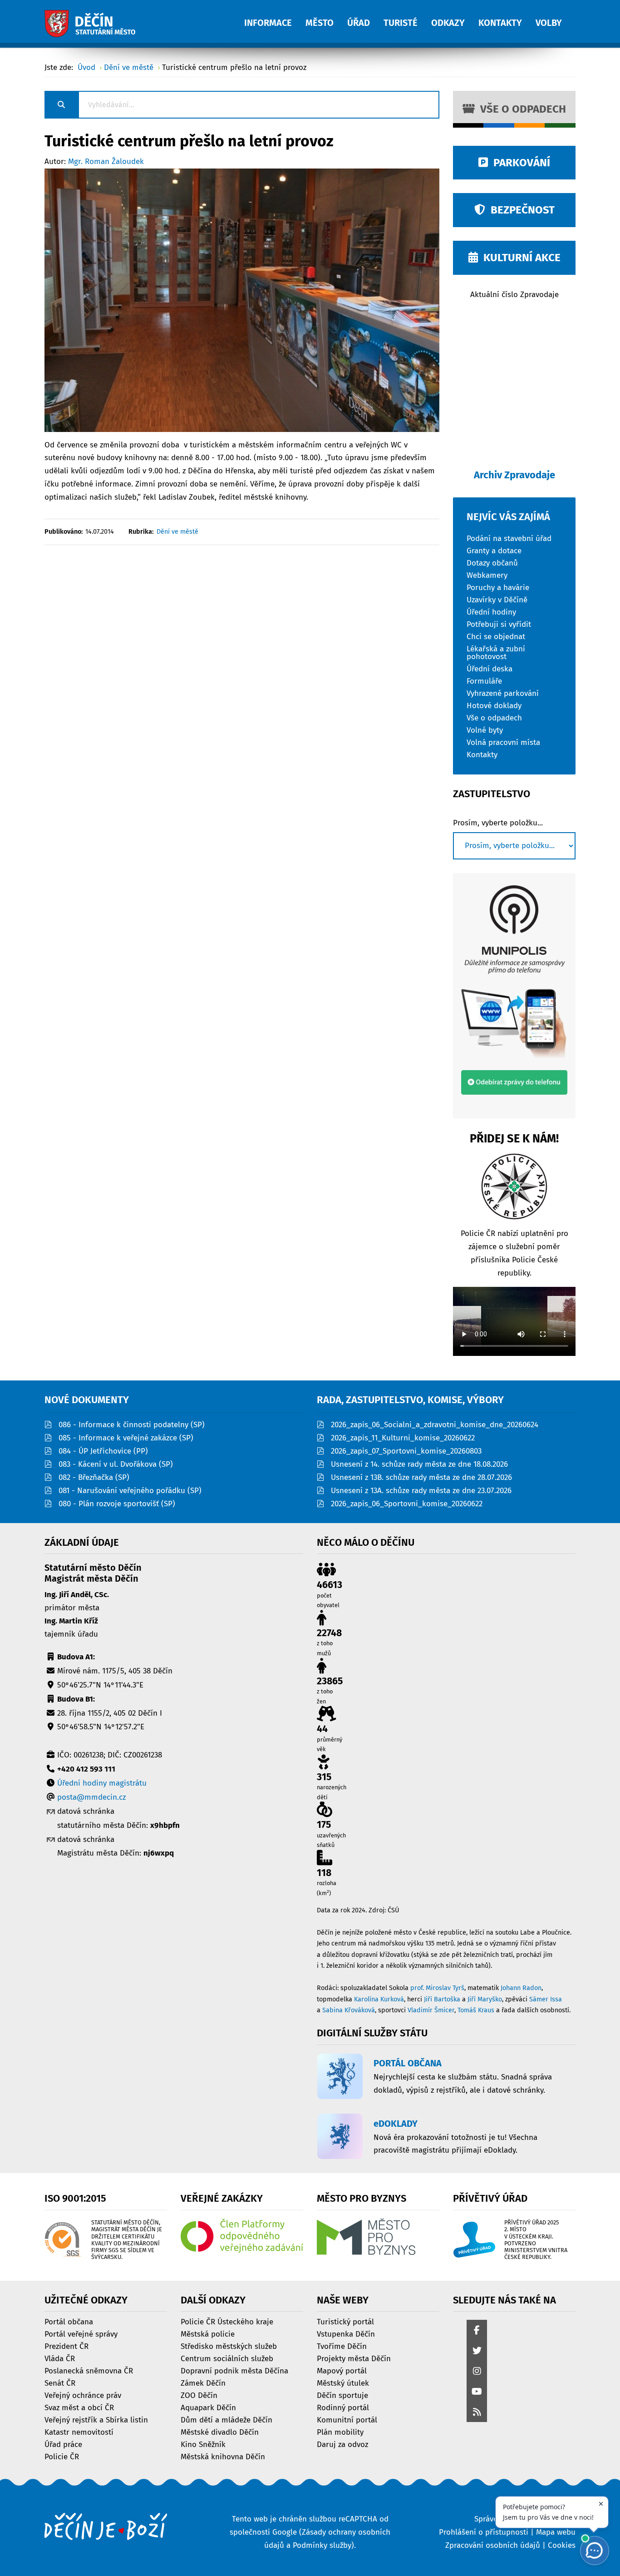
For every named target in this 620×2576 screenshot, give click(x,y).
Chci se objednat (496, 636)
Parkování (519, 163)
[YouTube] (477, 2392)
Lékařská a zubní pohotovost (496, 652)
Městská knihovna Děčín (223, 2456)
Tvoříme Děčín (342, 2346)
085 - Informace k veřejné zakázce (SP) (126, 1438)
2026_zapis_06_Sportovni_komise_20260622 (407, 1504)
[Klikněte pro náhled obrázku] (242, 300)
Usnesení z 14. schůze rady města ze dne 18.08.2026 (419, 1464)
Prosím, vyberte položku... (498, 823)
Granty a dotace (494, 550)
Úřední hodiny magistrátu (102, 1783)
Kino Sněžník (203, 2444)
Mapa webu (556, 2532)
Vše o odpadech (520, 109)
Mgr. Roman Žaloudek (106, 161)
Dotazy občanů (492, 563)
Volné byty (485, 730)
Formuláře (484, 681)
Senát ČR (60, 2383)
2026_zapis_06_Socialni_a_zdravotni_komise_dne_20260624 (435, 1425)
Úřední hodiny (491, 612)
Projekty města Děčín (354, 2358)
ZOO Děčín (199, 2395)
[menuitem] (275, 18)
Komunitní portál (347, 2420)
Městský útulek (343, 2383)
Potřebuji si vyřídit (499, 624)
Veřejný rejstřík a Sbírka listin (96, 2420)
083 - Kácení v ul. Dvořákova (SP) (116, 1464)
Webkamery (487, 575)
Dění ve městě (177, 532)
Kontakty (482, 754)
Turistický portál (345, 2321)
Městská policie (208, 2334)
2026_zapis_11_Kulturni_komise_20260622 (403, 1438)
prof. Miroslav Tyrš (437, 1988)
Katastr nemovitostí (79, 2432)
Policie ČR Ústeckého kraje (227, 2321)
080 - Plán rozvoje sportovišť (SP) (117, 1504)
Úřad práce (63, 2444)
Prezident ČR (66, 2346)
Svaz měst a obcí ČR (79, 2407)
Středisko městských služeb (229, 2346)
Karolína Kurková (379, 1999)
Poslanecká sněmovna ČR (89, 2370)
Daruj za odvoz (342, 2444)
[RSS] (477, 2413)
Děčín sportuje (342, 2395)
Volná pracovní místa (503, 742)
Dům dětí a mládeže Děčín (226, 2420)
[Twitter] (477, 2351)
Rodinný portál (343, 2407)
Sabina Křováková (349, 2010)
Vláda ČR (60, 2358)
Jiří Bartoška (442, 1999)
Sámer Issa (546, 1999)
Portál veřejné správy (81, 2334)
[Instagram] (477, 2372)
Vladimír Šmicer (431, 2010)
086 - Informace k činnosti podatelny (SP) (132, 1425)
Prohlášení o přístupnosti (484, 2532)
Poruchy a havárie (498, 587)
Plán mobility (340, 2432)
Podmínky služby (322, 2545)
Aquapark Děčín (208, 2407)
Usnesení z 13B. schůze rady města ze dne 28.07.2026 (421, 1477)
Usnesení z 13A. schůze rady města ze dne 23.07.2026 (421, 1491)
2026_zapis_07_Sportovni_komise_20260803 (406, 1451)
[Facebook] (477, 2331)
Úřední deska (490, 668)
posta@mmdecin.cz (91, 1797)
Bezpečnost (520, 210)
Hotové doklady (494, 705)
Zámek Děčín (203, 2383)
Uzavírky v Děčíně (497, 599)
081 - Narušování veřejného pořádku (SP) (130, 1491)
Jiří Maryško (485, 1999)
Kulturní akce (519, 258)
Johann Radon (521, 1988)
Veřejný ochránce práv (83, 2395)
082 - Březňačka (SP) (94, 1477)
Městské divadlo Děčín (220, 2432)
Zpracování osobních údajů (493, 2545)
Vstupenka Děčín (346, 2334)
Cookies (562, 2545)
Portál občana (69, 2321)
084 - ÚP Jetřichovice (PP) (103, 1451)
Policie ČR (62, 2456)
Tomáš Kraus (476, 2010)
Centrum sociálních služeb (227, 2358)
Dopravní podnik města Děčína (234, 2370)
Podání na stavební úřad (509, 538)
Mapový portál (342, 2370)
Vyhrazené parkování (503, 693)
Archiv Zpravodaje (514, 475)
